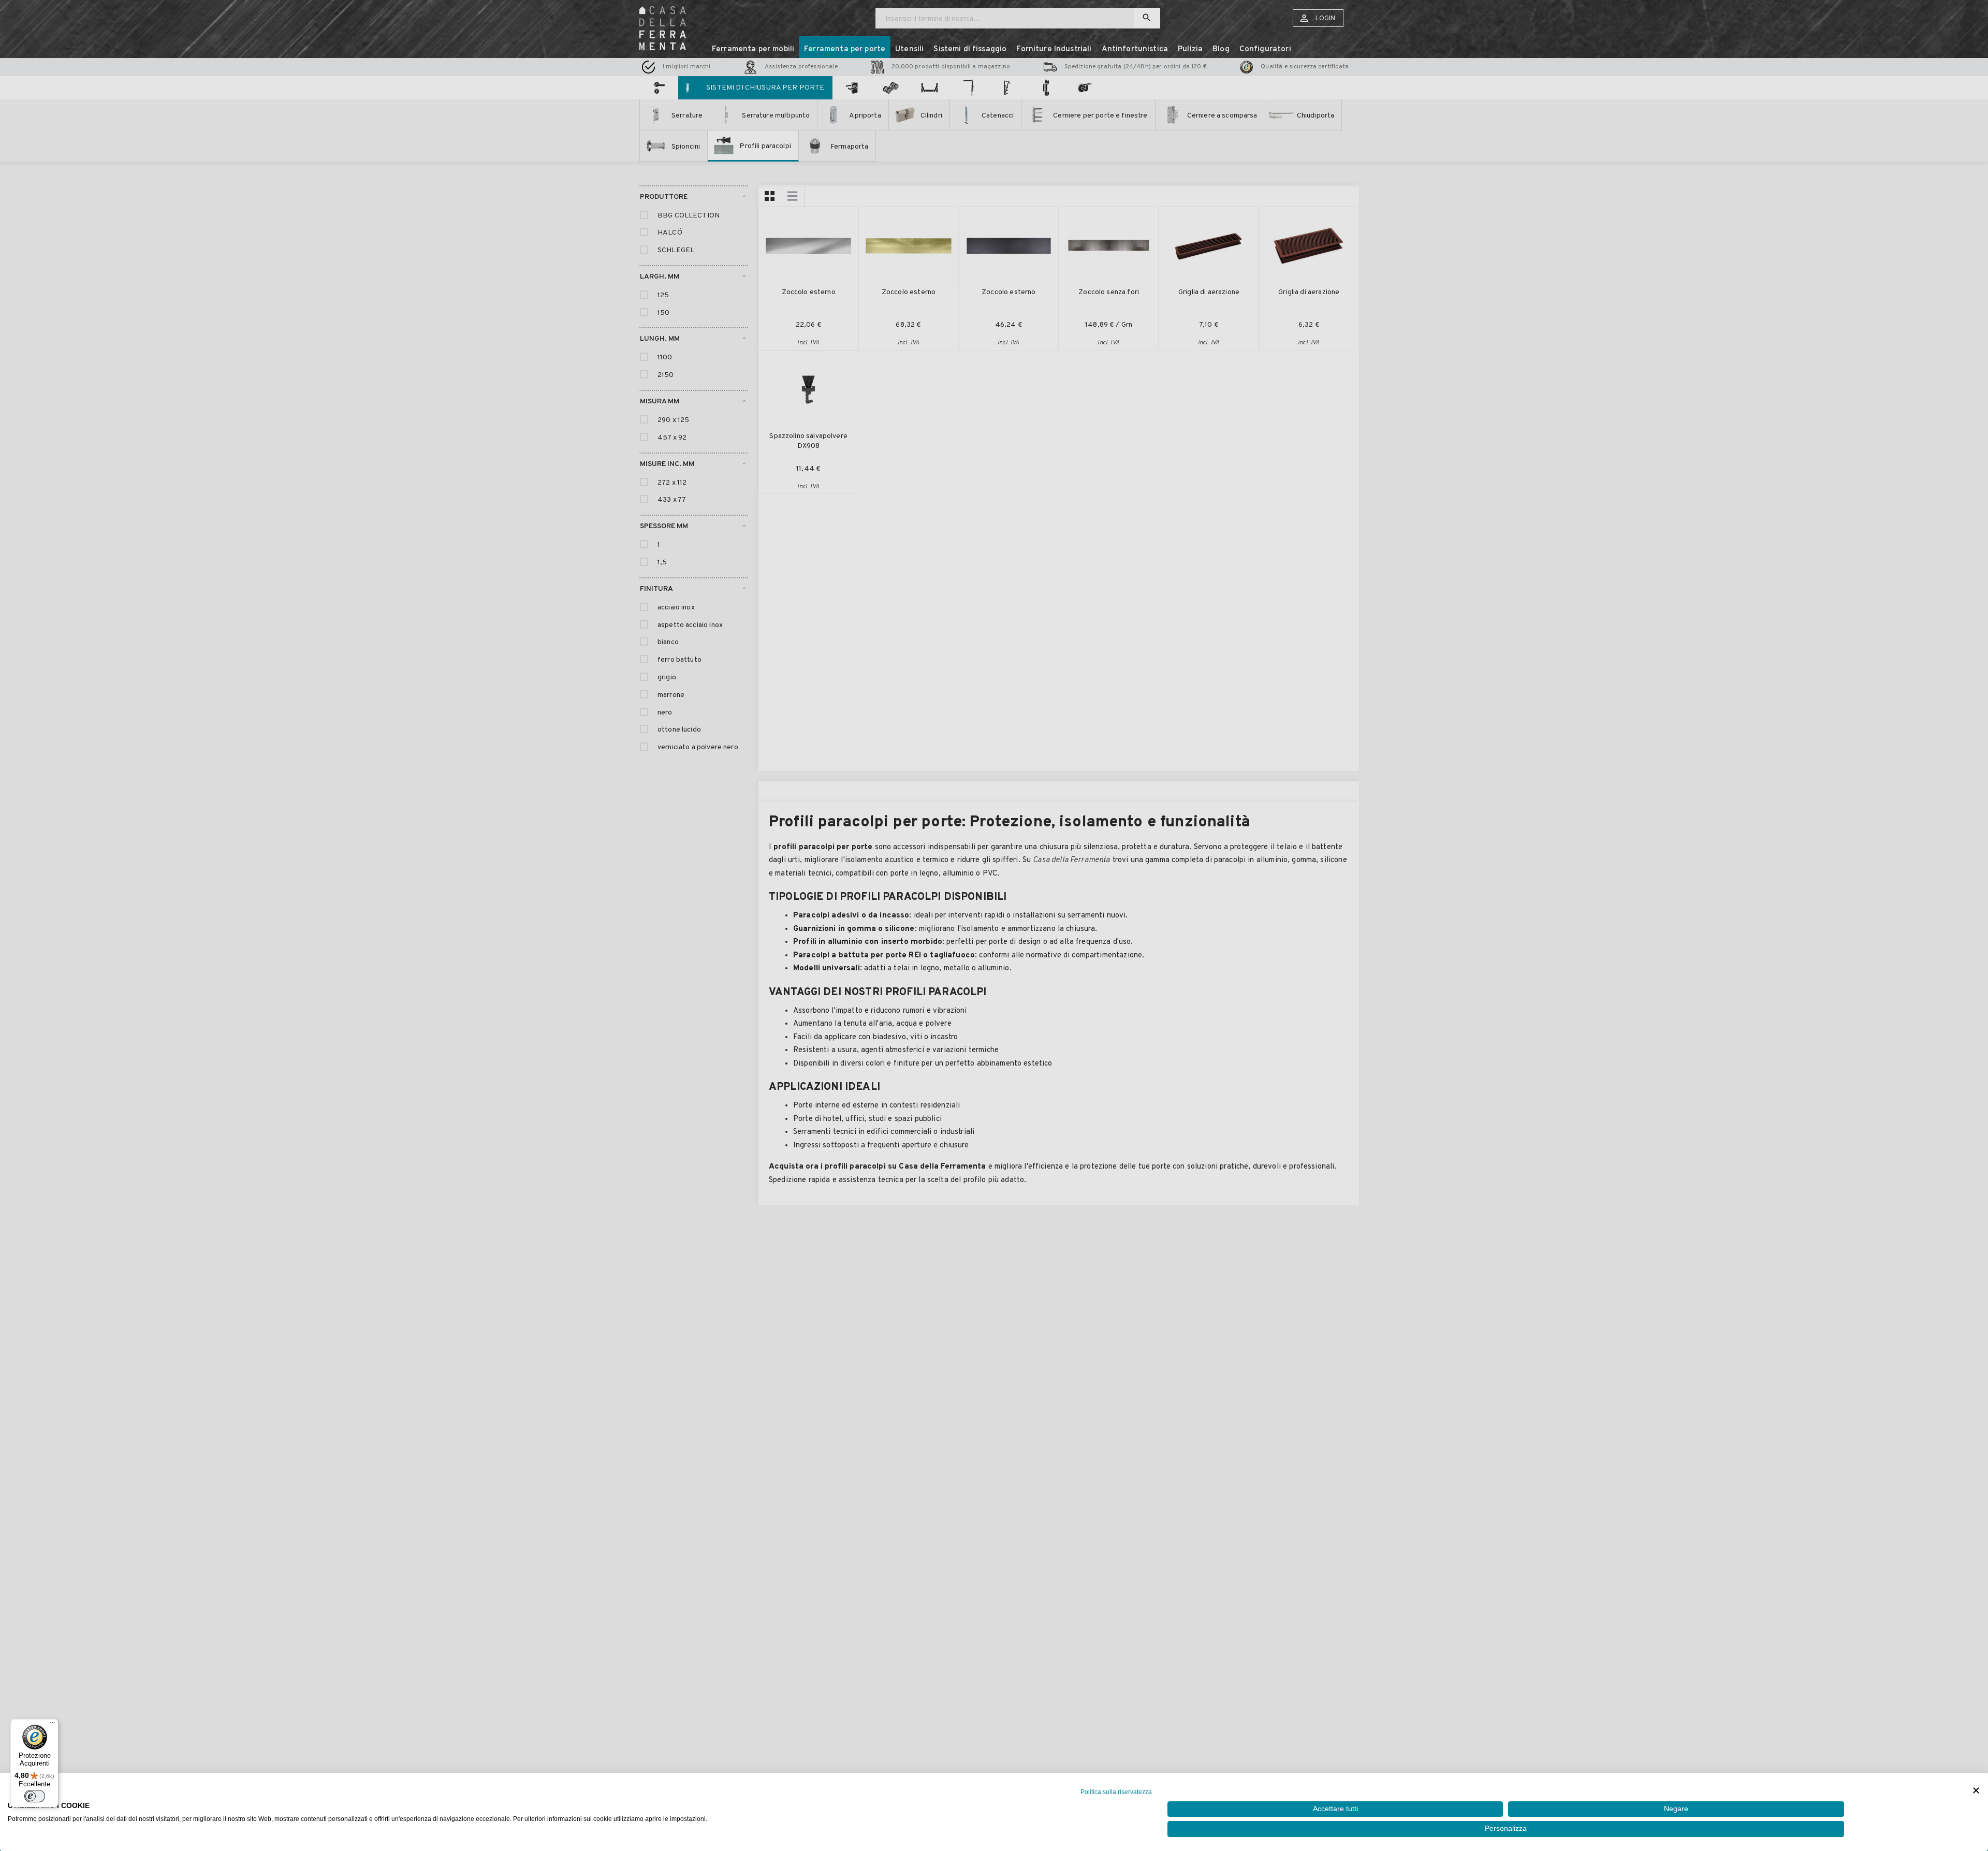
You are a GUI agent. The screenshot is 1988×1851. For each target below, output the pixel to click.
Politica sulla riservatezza (1116, 1792)
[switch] (35, 1796)
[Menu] (52, 1725)
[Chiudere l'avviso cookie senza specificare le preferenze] (1976, 1791)
